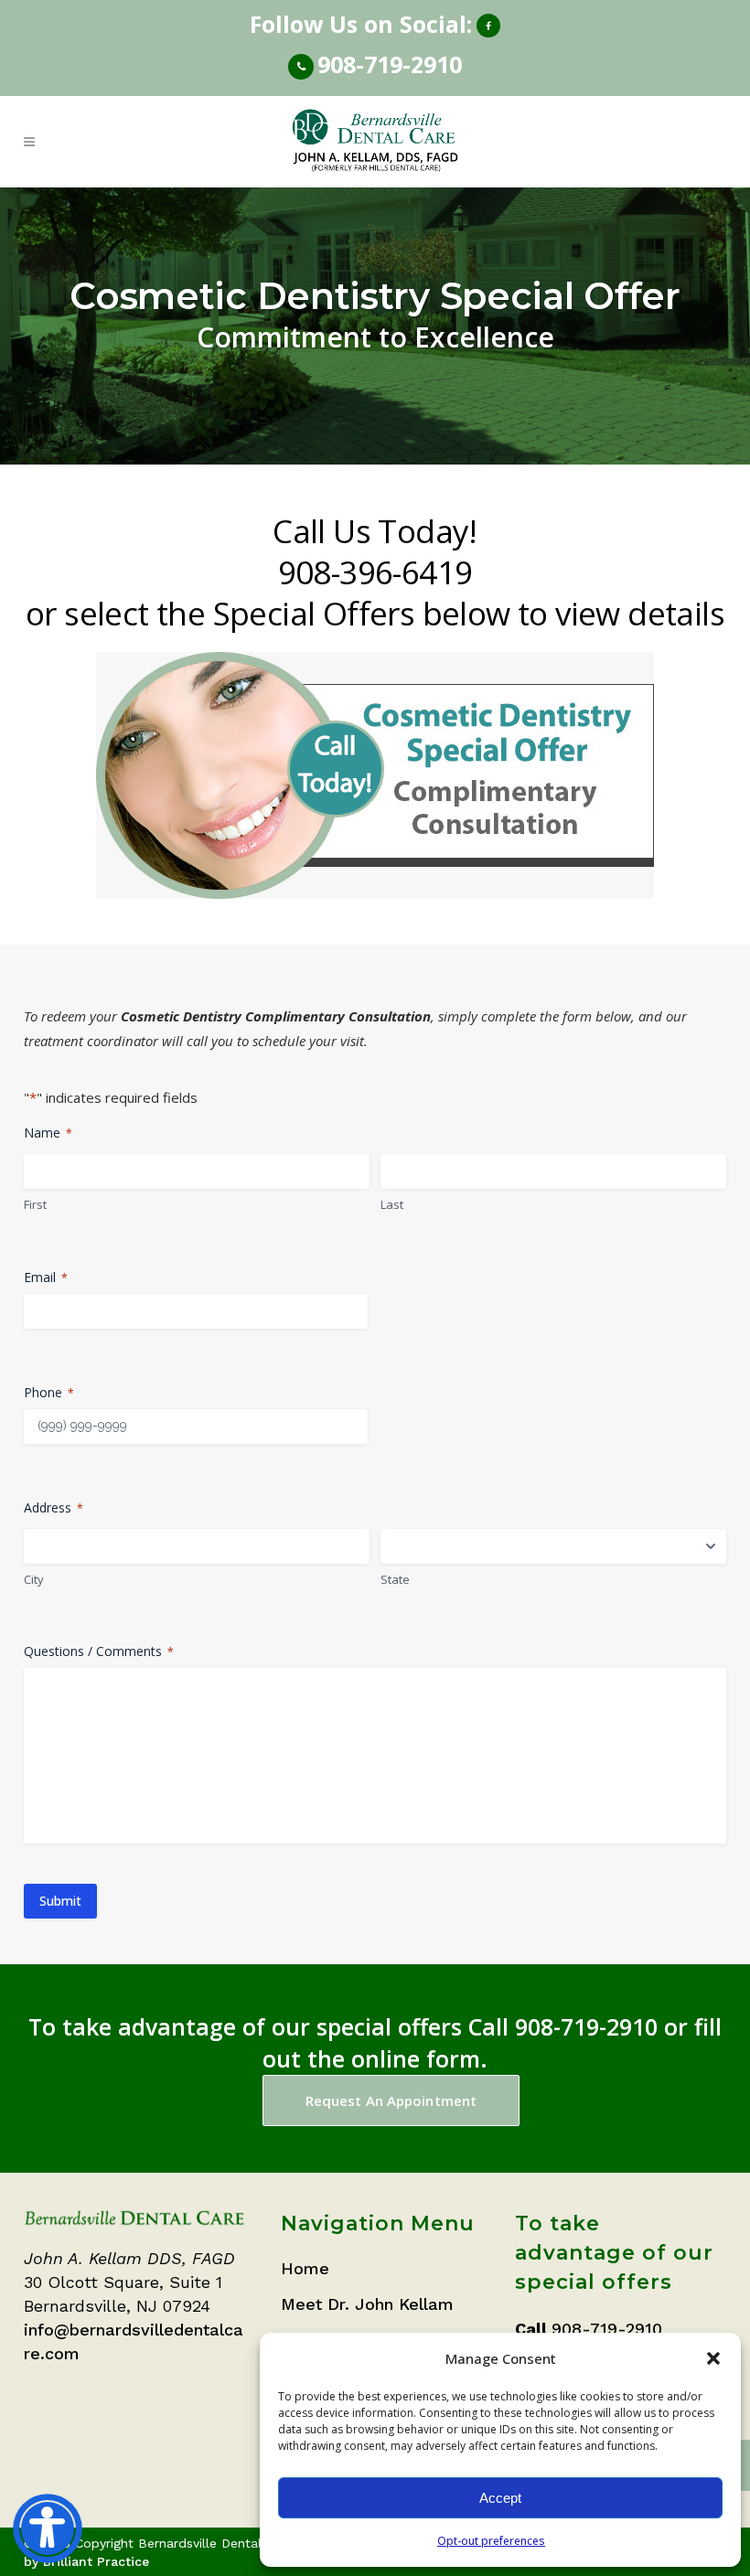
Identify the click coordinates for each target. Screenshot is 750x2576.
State (395, 1579)
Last (392, 1204)
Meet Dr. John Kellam (367, 2304)
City (34, 1579)
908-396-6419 (375, 572)
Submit (60, 1901)
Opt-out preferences (491, 2541)
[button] (713, 2358)
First (35, 1204)
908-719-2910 (390, 64)
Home (305, 2268)
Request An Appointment (391, 2100)
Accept (500, 2498)
